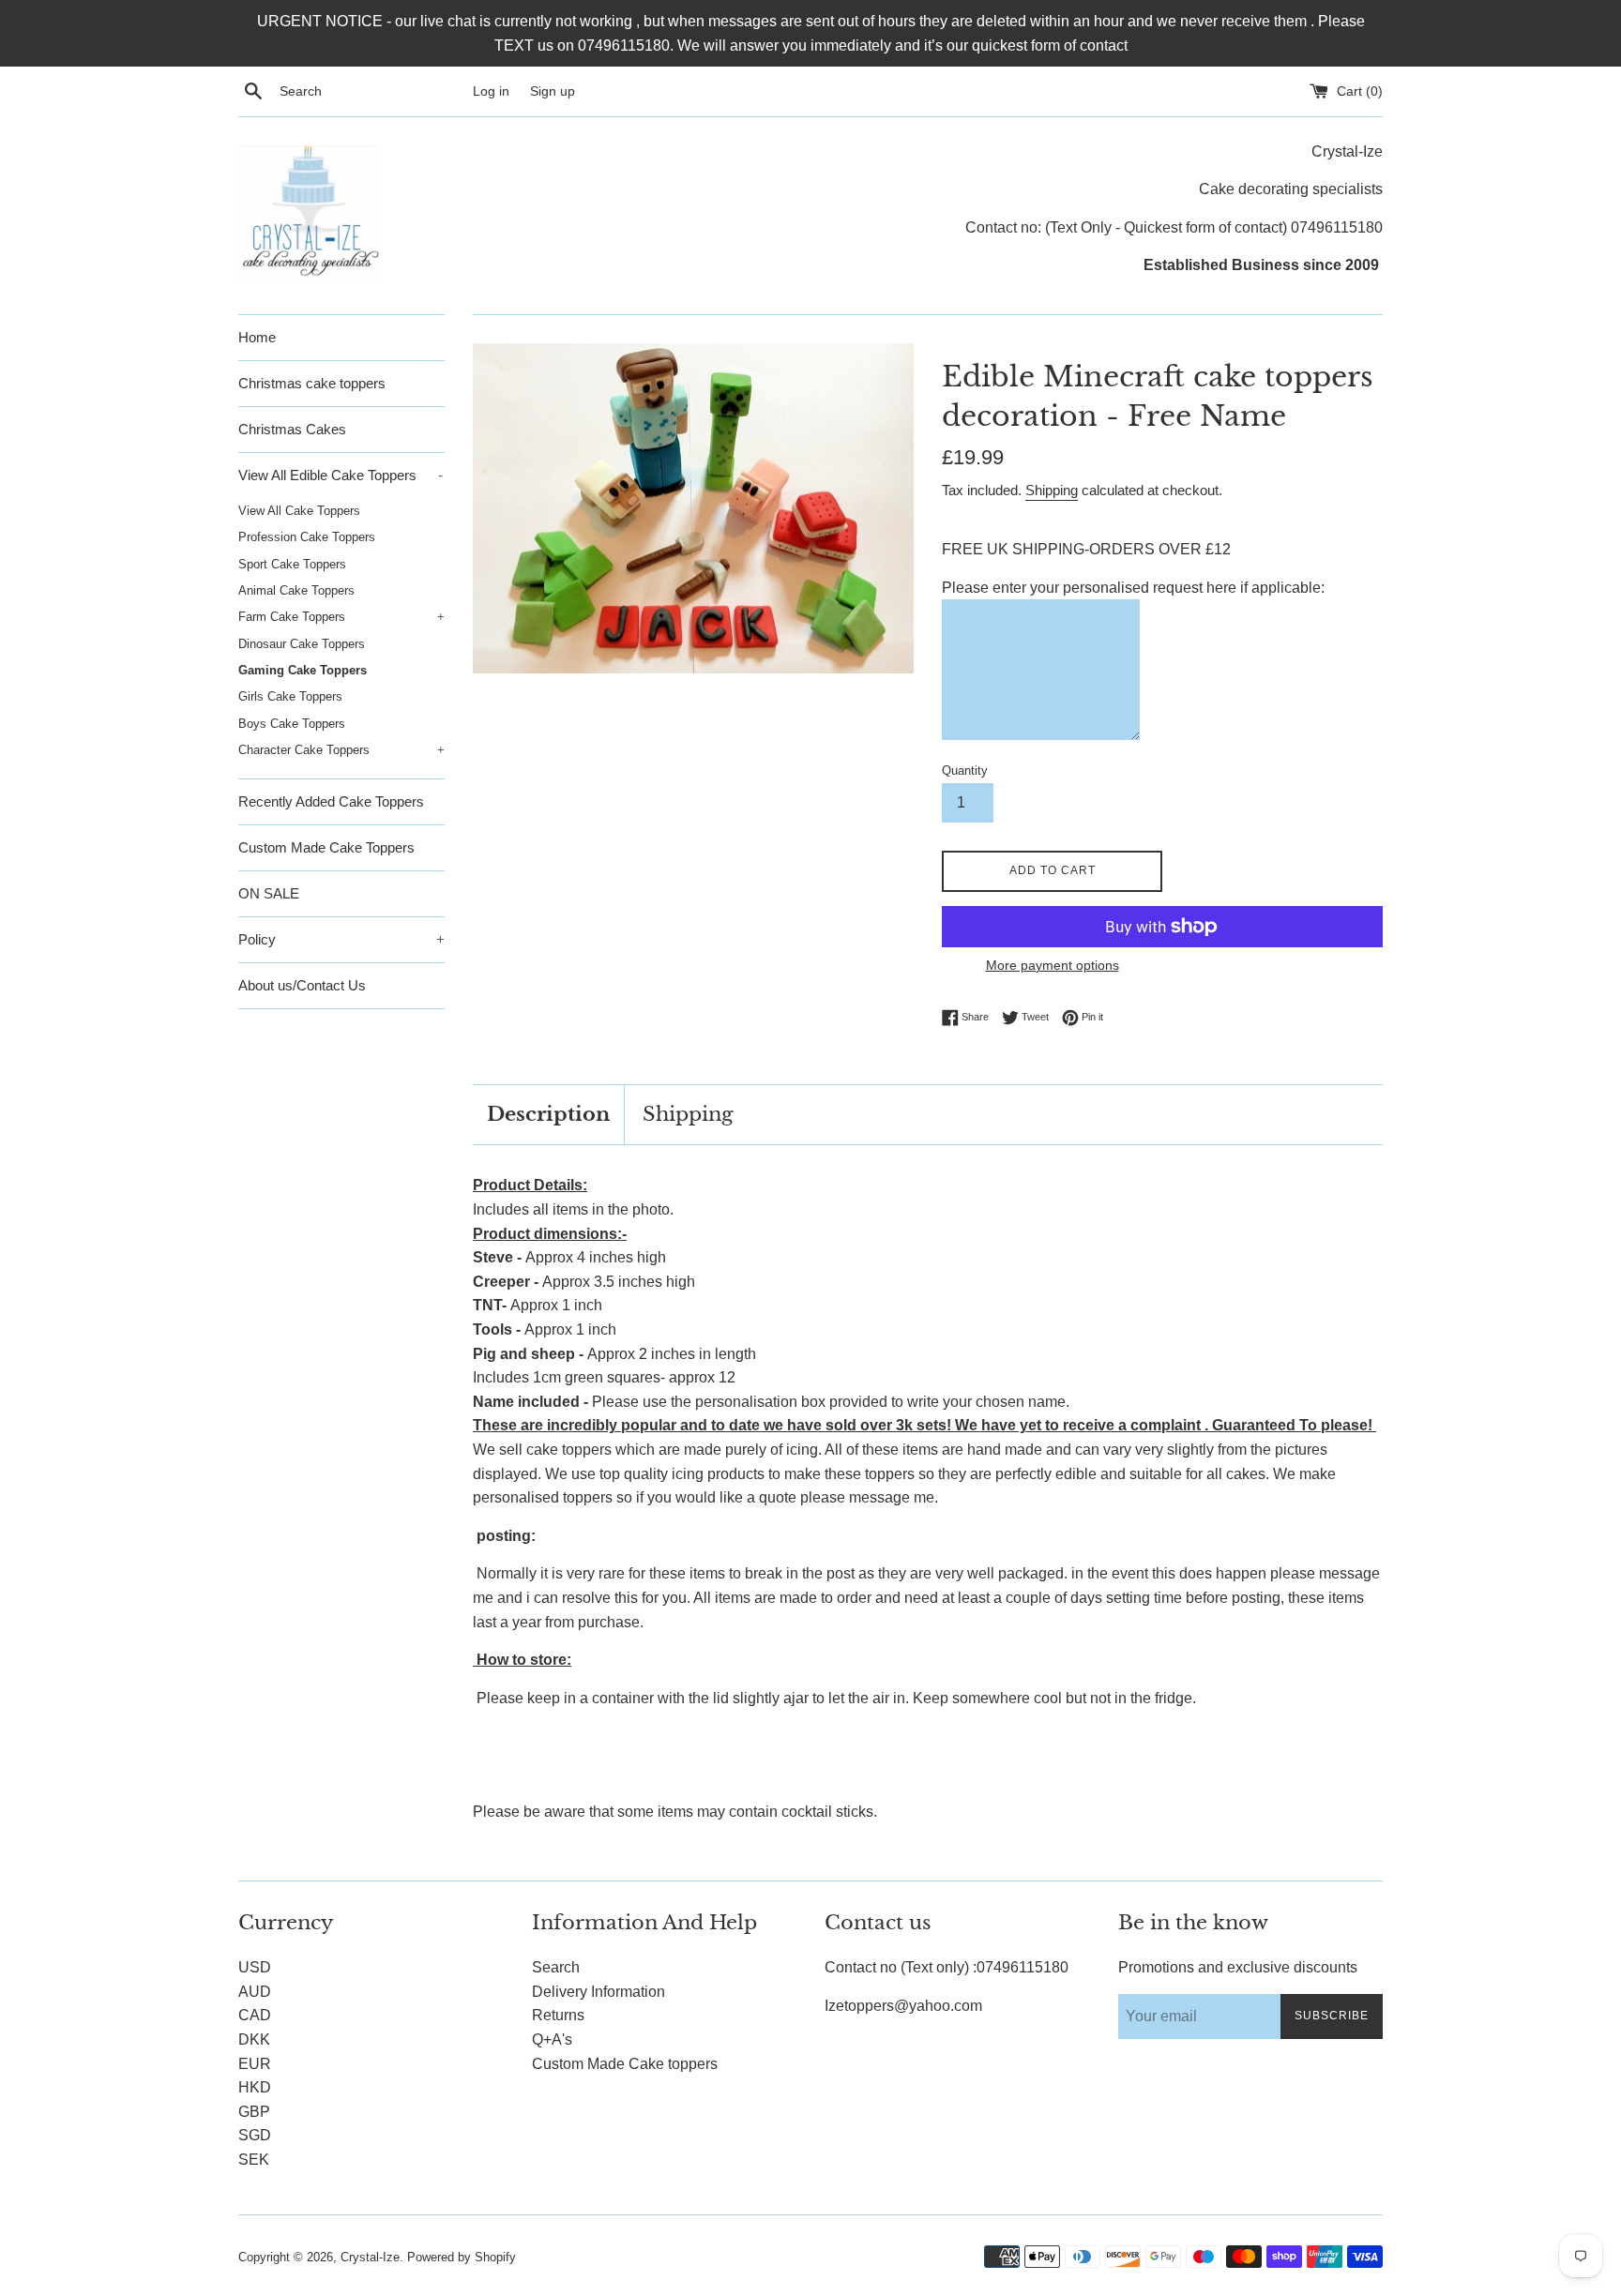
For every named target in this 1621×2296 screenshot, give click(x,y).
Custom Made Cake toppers (625, 2064)
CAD (255, 2015)
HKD (255, 2087)
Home (257, 337)
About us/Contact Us (302, 985)
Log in (491, 91)
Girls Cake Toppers (290, 696)
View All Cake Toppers (299, 511)
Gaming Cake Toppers (303, 670)
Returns (558, 2015)
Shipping (1052, 490)
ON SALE (269, 893)
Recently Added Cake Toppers (331, 801)
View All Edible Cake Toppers (341, 475)
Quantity (965, 770)
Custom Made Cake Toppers (326, 847)
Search (556, 1967)
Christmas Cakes (292, 429)
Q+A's (552, 2039)
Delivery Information (598, 1992)
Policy (341, 939)
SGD (255, 2135)
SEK (254, 2160)
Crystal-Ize (370, 2257)
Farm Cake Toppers (341, 617)
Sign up (553, 91)
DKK (254, 2039)
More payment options (1053, 965)
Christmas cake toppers (312, 383)
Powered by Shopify (462, 2257)
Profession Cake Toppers (307, 537)
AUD (255, 1992)
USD (255, 1967)
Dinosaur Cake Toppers (302, 644)
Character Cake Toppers (341, 750)
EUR (255, 2064)
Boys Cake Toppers (292, 724)
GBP (254, 2112)
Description (548, 1114)
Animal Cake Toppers (296, 590)
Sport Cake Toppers (292, 564)
